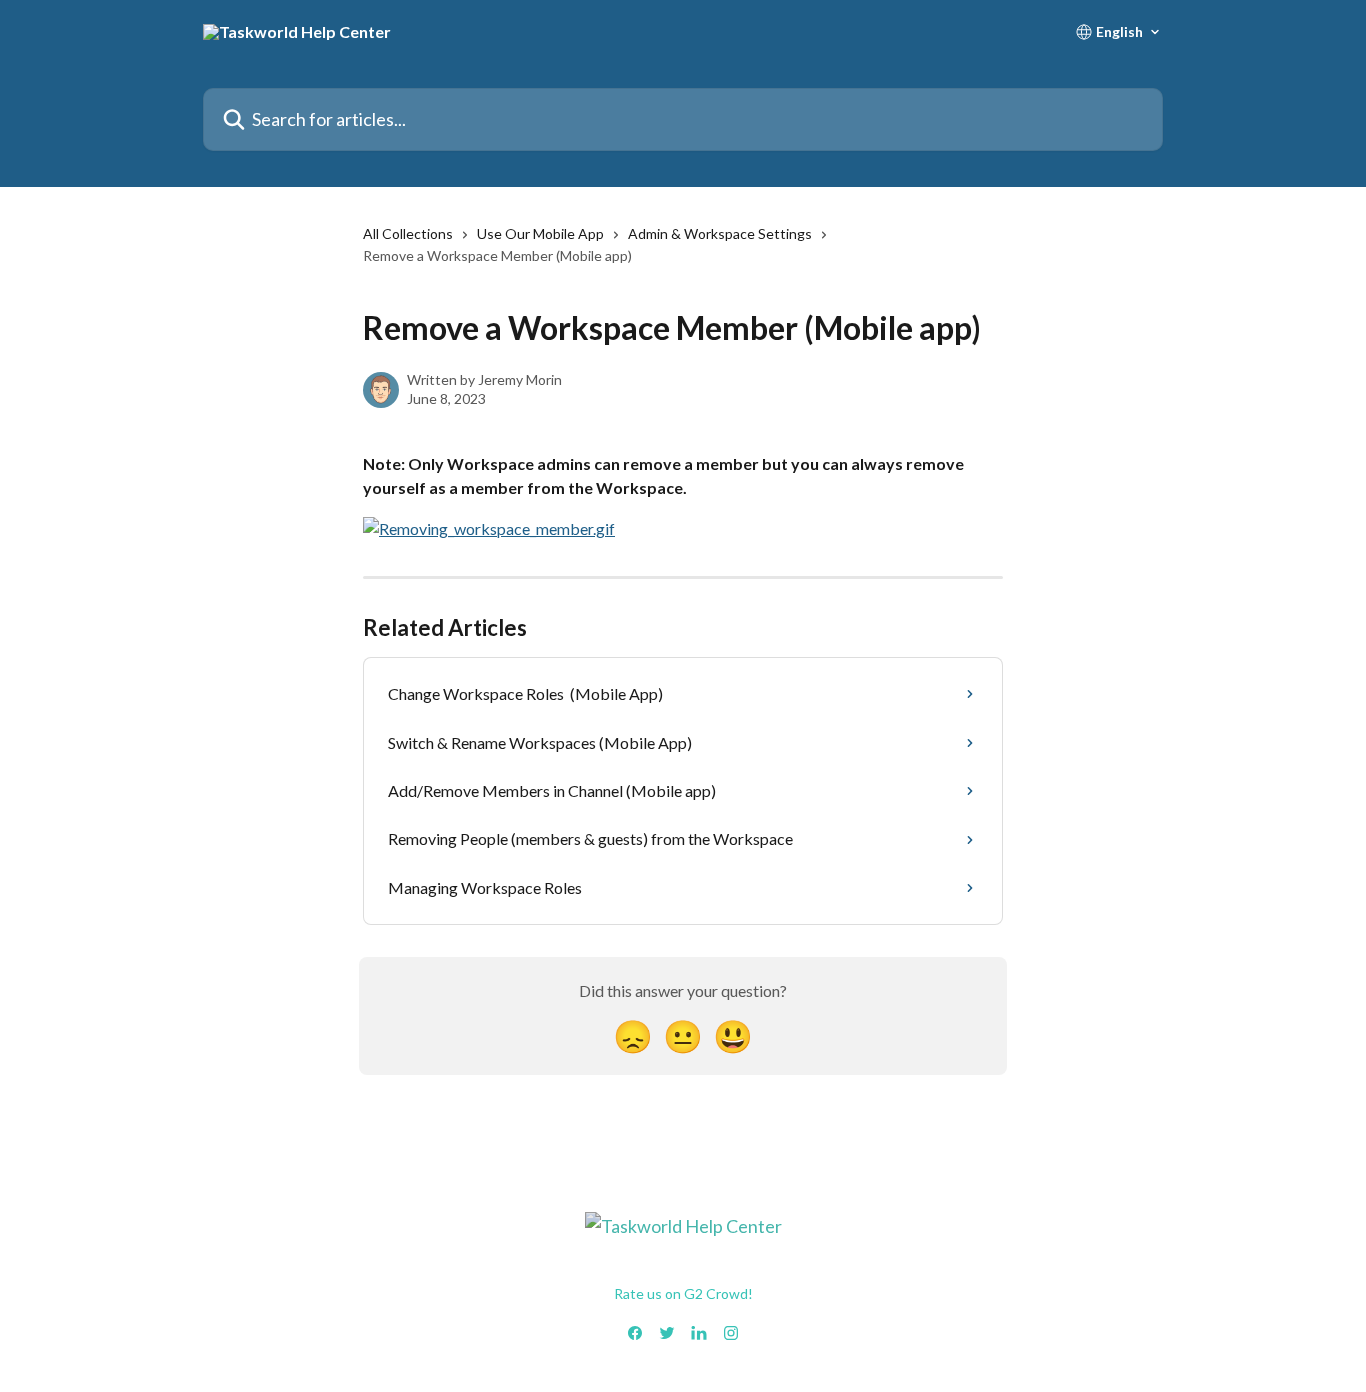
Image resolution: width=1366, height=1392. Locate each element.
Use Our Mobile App (540, 233)
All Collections (408, 233)
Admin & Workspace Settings (720, 233)
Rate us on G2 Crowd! (683, 1293)
